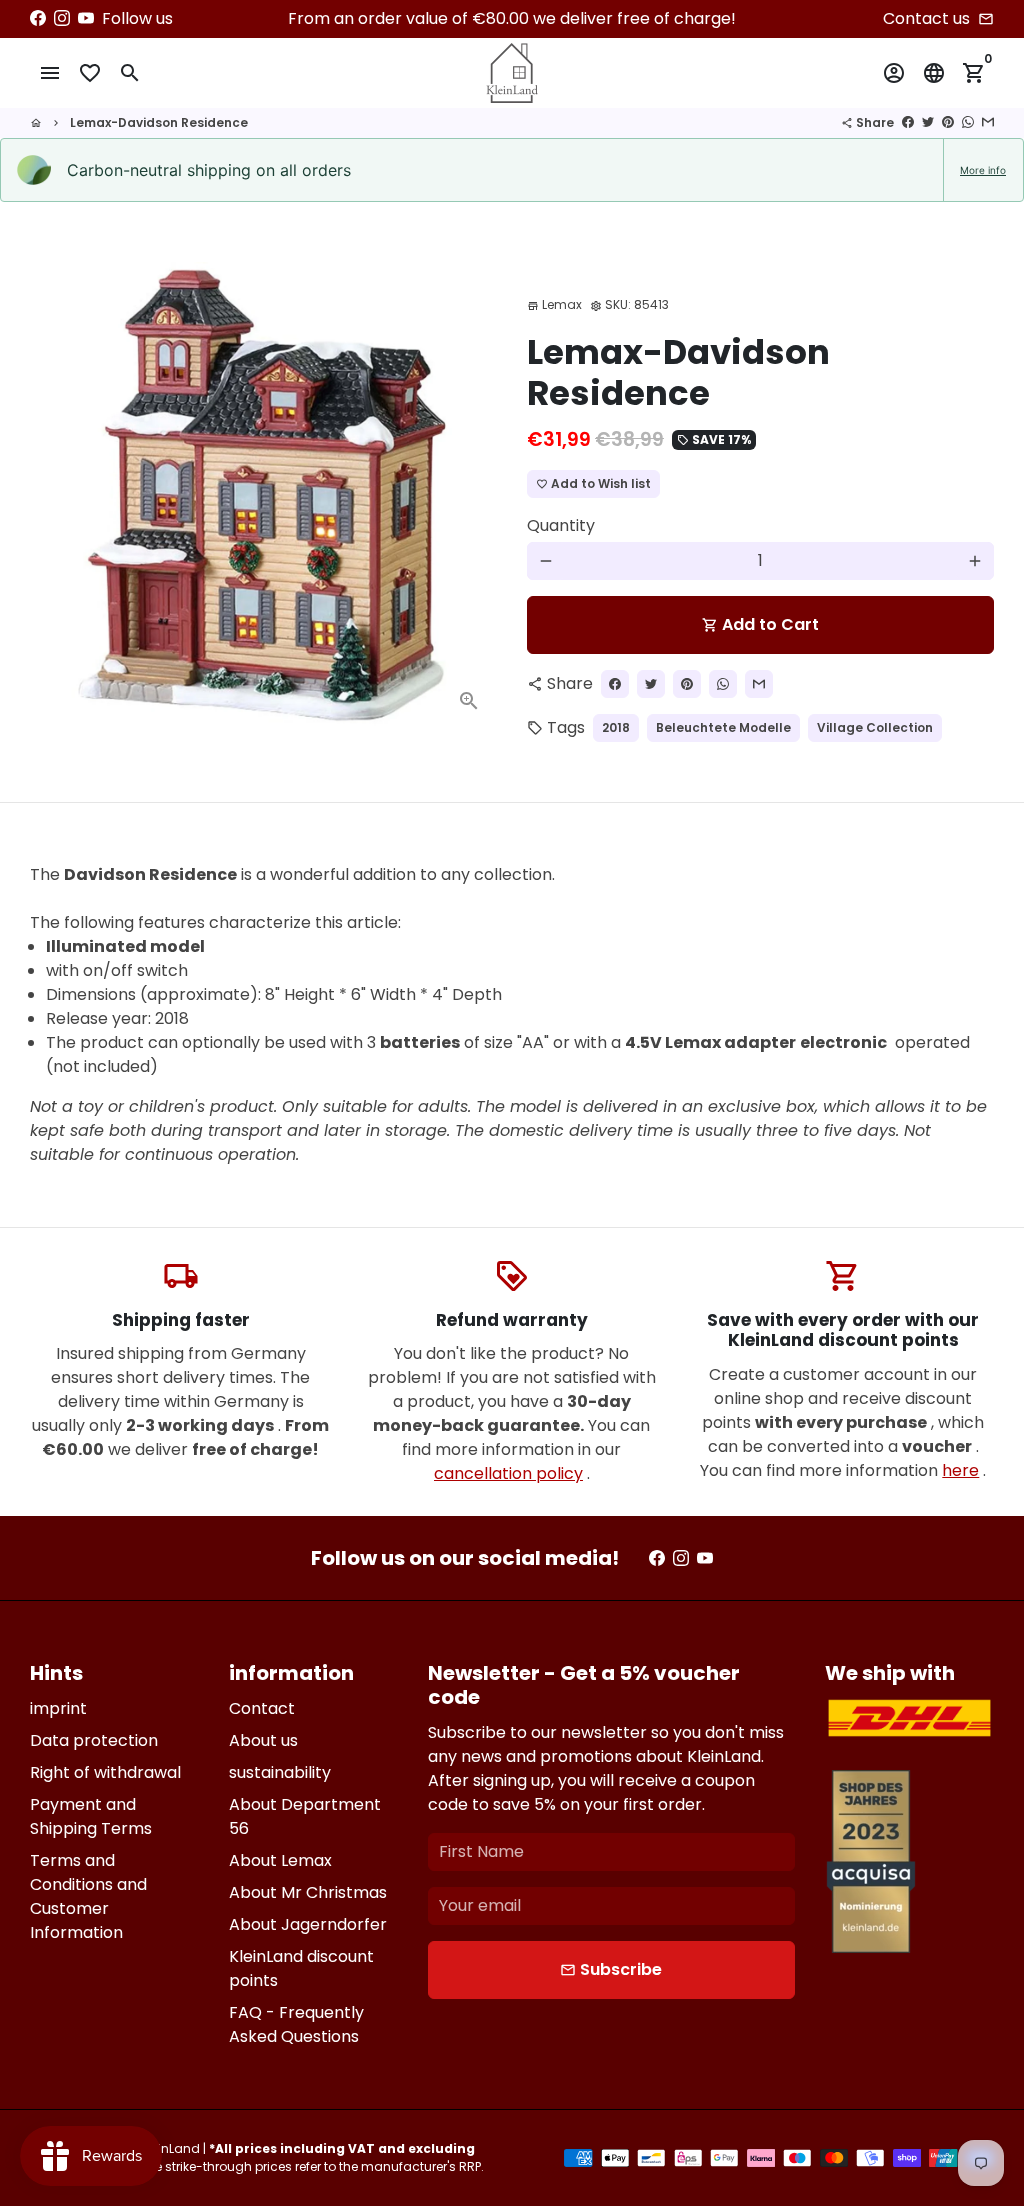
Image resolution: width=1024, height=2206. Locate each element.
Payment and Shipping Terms (91, 1816)
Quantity (561, 525)
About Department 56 (305, 1816)
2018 (616, 727)
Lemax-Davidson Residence (159, 122)
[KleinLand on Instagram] (62, 18)
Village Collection (875, 727)
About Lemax (280, 1860)
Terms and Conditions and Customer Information (88, 1896)
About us (263, 1740)
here (960, 1470)
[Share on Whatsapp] (968, 122)
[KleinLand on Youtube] (86, 18)
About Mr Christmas (308, 1892)
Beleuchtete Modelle (723, 727)
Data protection (94, 1740)
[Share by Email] (988, 122)
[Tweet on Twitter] (928, 122)
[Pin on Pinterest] (948, 122)
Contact (262, 1708)
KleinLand (170, 2148)
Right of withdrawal (105, 1772)
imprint (58, 1708)
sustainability (280, 1772)
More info (983, 170)
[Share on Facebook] (908, 122)
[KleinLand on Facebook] (38, 18)
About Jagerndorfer (308, 1924)
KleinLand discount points (301, 1968)
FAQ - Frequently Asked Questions (296, 2024)
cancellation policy (508, 1473)
